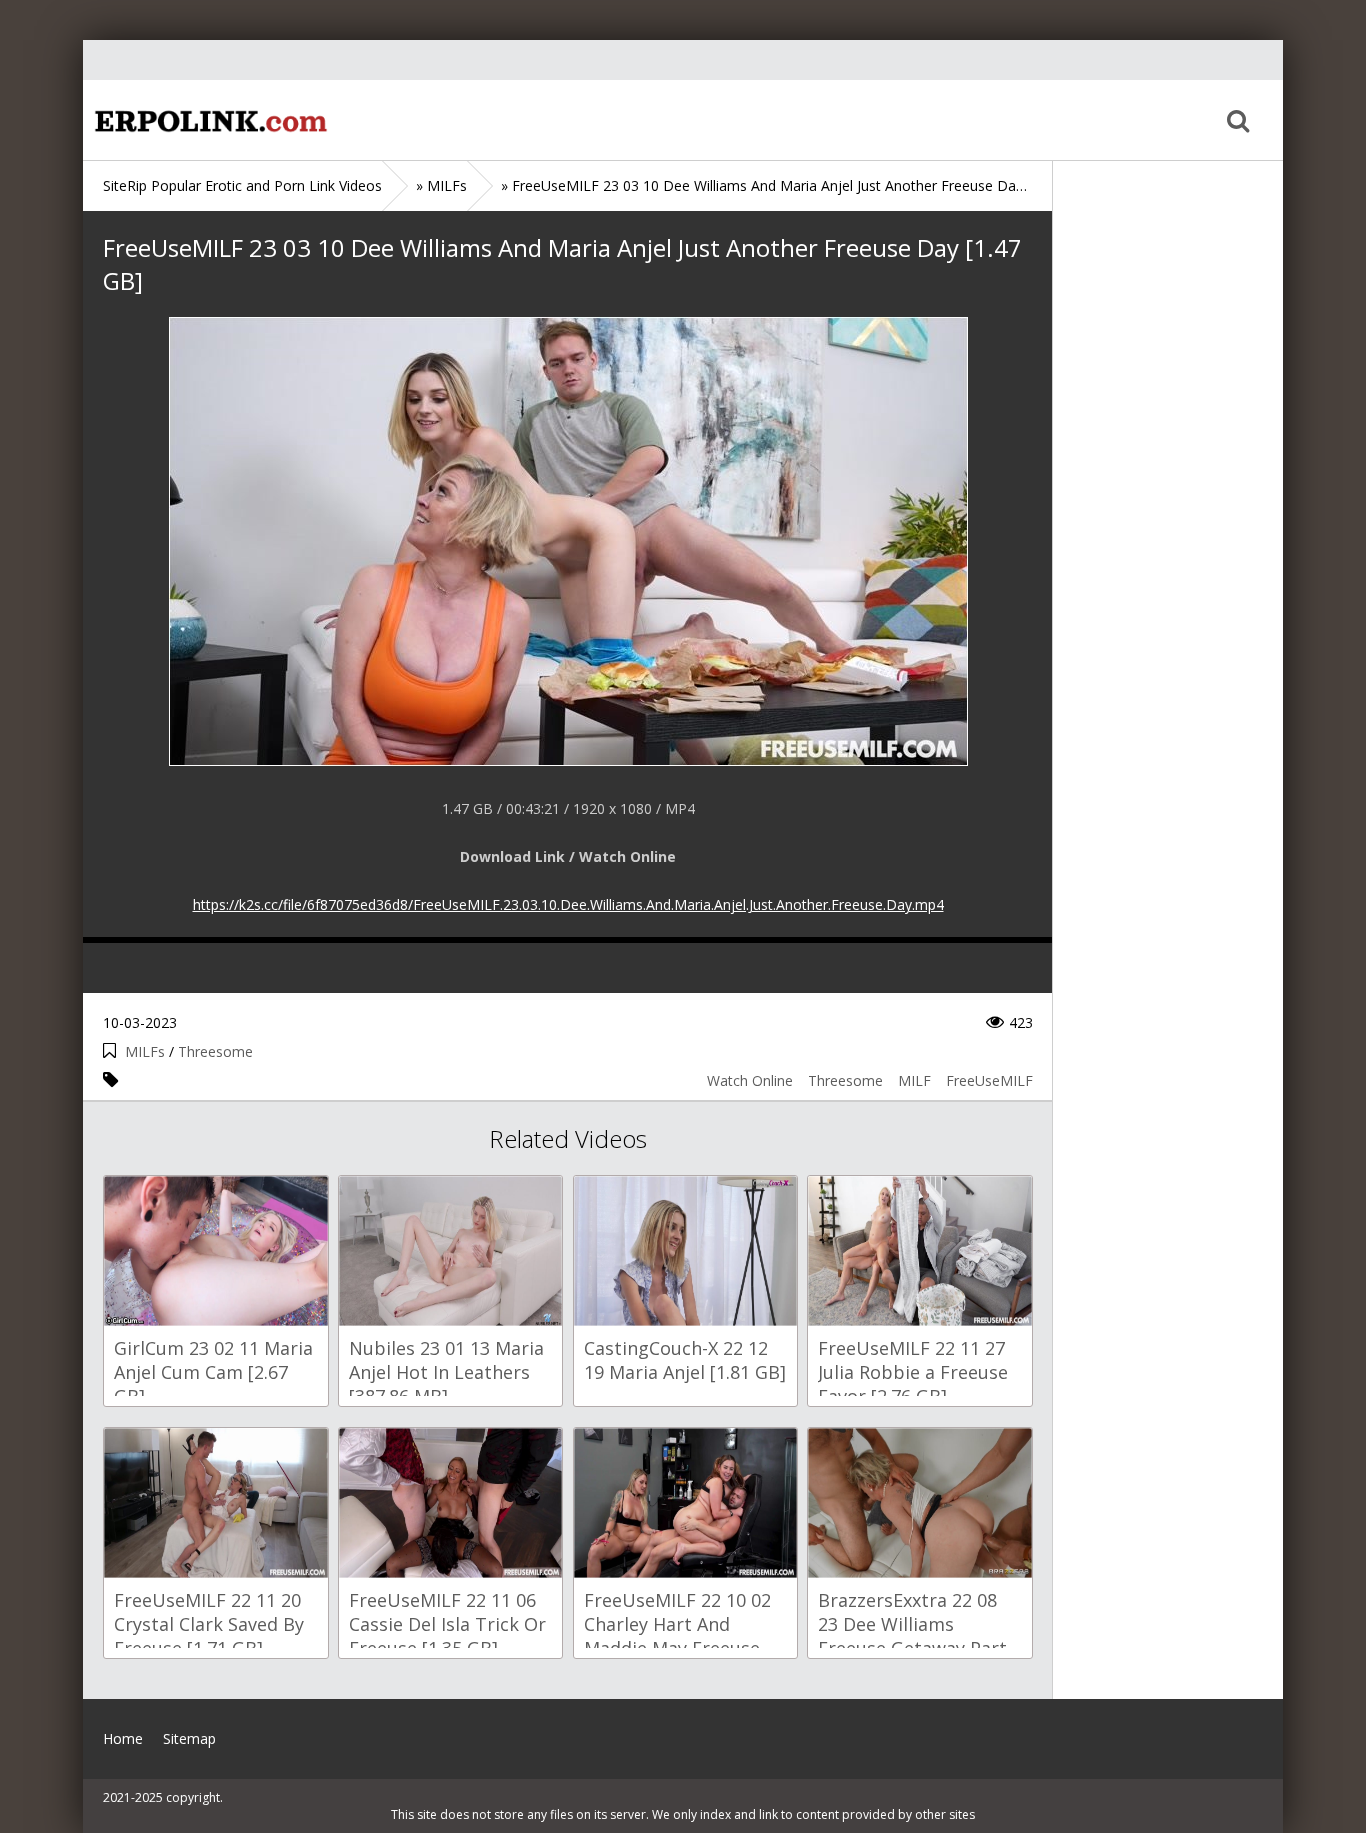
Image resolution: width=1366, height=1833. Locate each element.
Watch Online (750, 1080)
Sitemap (189, 1738)
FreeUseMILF (989, 1080)
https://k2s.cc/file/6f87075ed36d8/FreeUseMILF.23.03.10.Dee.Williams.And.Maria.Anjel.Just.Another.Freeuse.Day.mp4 (568, 904)
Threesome (215, 1051)
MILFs (145, 1051)
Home (208, 120)
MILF (914, 1080)
